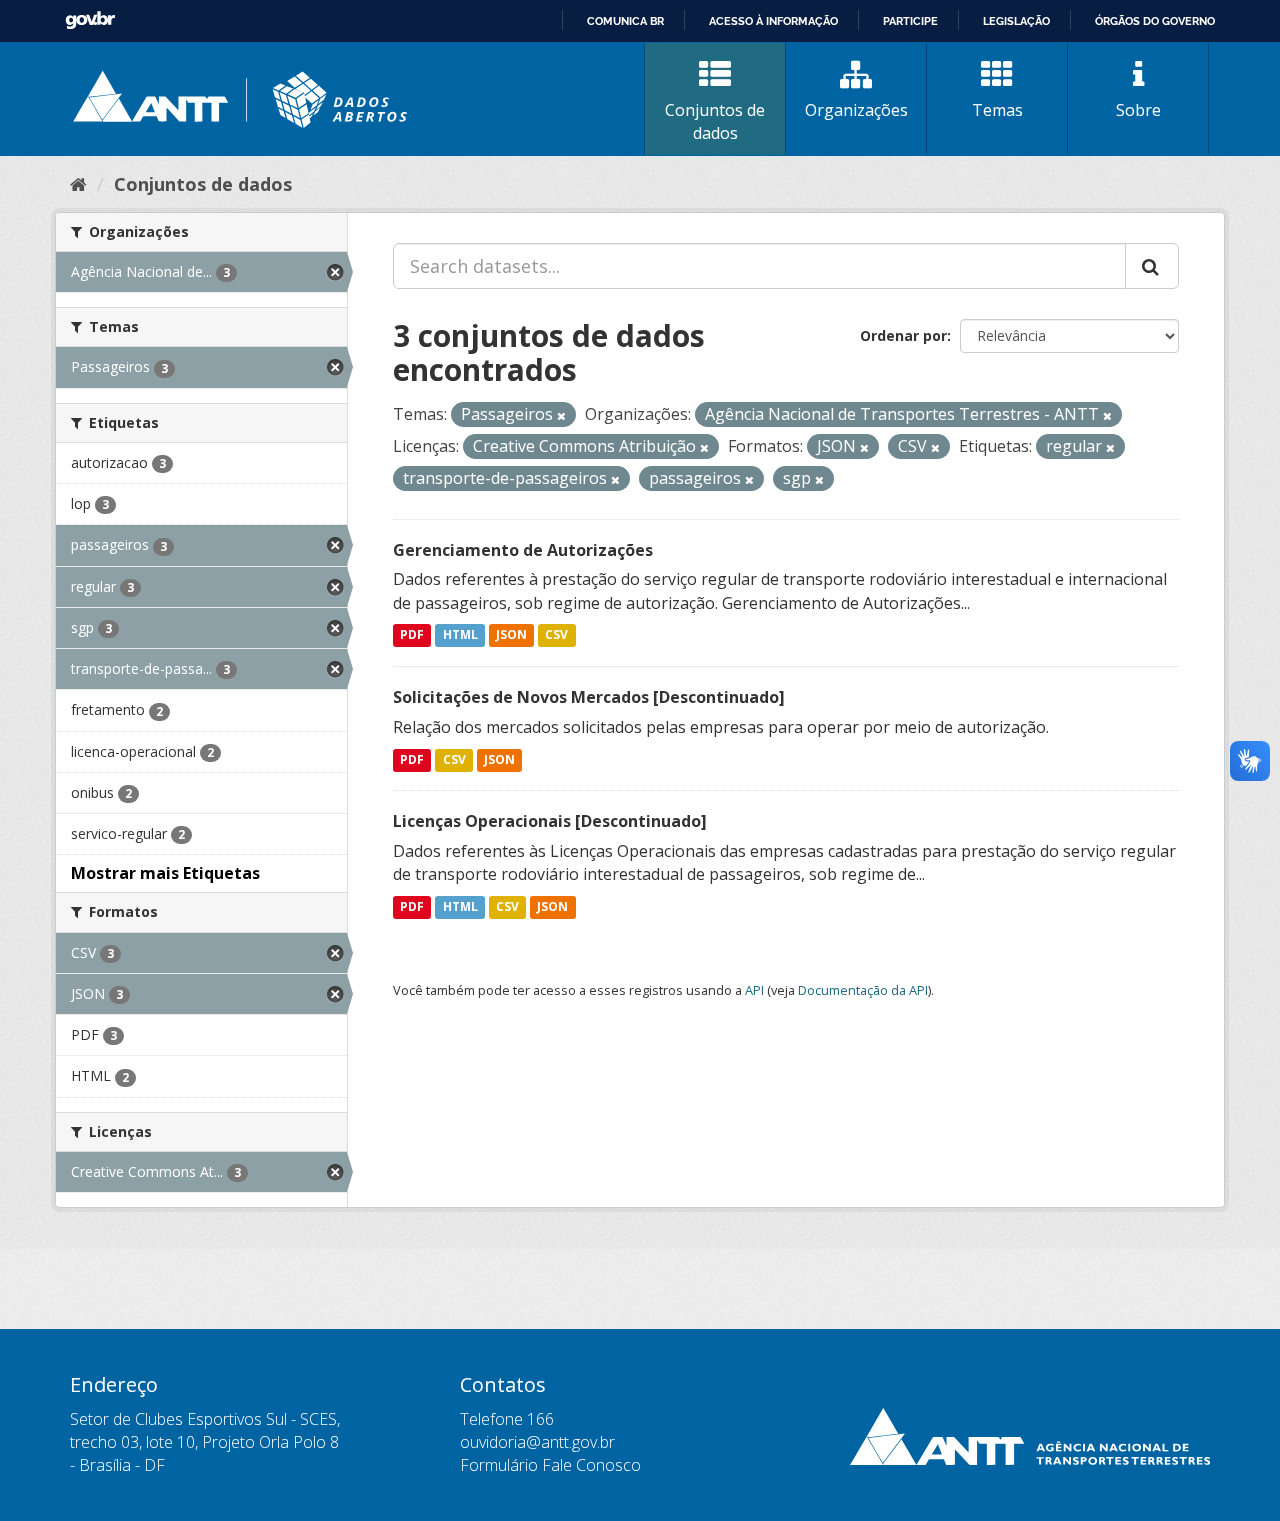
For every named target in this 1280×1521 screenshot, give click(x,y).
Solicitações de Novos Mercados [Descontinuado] (589, 697)
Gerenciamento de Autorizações (523, 550)
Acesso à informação (773, 21)
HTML (460, 635)
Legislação (1016, 21)
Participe (910, 21)
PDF (412, 635)
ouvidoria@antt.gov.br (537, 1442)
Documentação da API (863, 990)
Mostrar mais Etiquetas (165, 873)
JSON (511, 635)
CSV (556, 635)
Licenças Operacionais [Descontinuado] (550, 821)
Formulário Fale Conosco (550, 1465)
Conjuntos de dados (715, 121)
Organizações (856, 110)
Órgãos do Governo (1155, 21)
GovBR (90, 20)
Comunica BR (625, 21)
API (754, 990)
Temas (997, 110)
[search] (1152, 266)
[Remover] (561, 415)
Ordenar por (903, 335)
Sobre (1138, 110)
